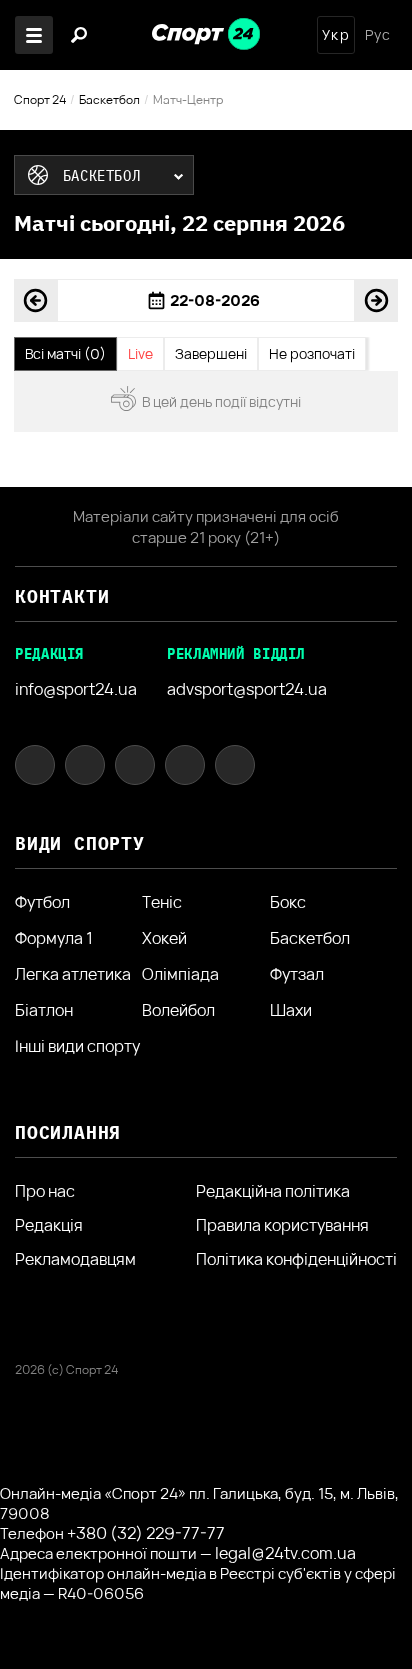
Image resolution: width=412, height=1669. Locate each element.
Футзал (297, 974)
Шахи (291, 1010)
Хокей (164, 938)
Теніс (162, 902)
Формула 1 (54, 938)
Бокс (288, 902)
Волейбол (178, 1010)
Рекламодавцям (75, 1259)
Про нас (45, 1191)
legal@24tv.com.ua (285, 1553)
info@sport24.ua (76, 689)
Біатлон (44, 1010)
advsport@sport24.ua (247, 689)
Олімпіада (180, 974)
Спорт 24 (40, 99)
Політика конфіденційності (296, 1259)
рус (378, 35)
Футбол (42, 902)
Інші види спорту (77, 1046)
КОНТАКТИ (62, 596)
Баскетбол (109, 99)
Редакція (49, 1225)
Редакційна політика (273, 1191)
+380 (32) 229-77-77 (146, 1533)
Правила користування (282, 1225)
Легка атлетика (73, 974)
